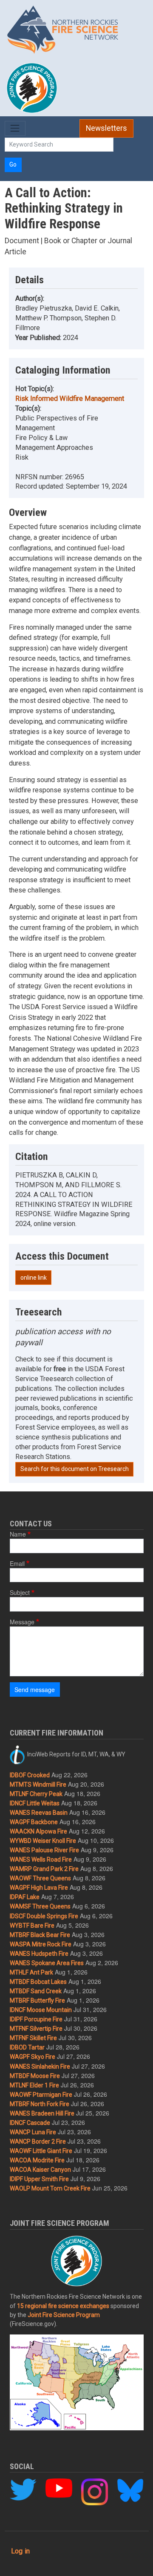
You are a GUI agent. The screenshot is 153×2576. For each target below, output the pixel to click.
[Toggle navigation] (15, 128)
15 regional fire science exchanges (63, 2306)
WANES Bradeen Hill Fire (42, 2113)
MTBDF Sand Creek (36, 1991)
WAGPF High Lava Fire (39, 1888)
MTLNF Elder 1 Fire (34, 2085)
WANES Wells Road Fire (41, 1859)
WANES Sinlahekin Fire (40, 2067)
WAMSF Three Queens (40, 1906)
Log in (20, 2551)
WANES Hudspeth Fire (39, 1954)
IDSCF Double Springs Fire (44, 1916)
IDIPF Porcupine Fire (36, 2019)
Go (13, 164)
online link (34, 1278)
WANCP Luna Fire (33, 2132)
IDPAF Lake (25, 1897)
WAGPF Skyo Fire (33, 2057)
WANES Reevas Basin (39, 1813)
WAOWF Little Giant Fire (41, 2151)
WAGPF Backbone (34, 1822)
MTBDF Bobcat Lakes (38, 1982)
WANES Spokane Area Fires (47, 1963)
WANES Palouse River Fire (44, 1850)
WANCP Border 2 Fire (38, 2141)
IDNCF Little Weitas (35, 1803)
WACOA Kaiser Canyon (40, 2170)
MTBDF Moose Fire (35, 2076)
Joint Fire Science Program (64, 2315)
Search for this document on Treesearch (75, 1469)
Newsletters (106, 128)
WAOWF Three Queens (40, 1878)
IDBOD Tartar (27, 2047)
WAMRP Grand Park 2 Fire (44, 1869)
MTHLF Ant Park (31, 1972)
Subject (20, 1592)
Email (17, 1563)
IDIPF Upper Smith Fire (39, 2179)
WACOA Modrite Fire (37, 2160)
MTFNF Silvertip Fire (36, 2029)
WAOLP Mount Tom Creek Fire (50, 2188)
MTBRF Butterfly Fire (37, 2000)
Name (18, 1534)
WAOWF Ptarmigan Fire (41, 2095)
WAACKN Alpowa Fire (38, 1831)
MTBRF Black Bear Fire (40, 1935)
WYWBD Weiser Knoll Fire (43, 1841)
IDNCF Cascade (30, 2123)
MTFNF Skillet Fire (33, 2038)
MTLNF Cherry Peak (36, 1794)
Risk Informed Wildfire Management (70, 399)
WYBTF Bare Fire (32, 1926)
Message (22, 1622)
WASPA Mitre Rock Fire (41, 1944)
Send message (35, 1690)
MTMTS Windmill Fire (38, 1784)
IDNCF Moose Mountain (41, 2010)
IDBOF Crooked (30, 1775)
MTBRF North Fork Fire (40, 2104)
